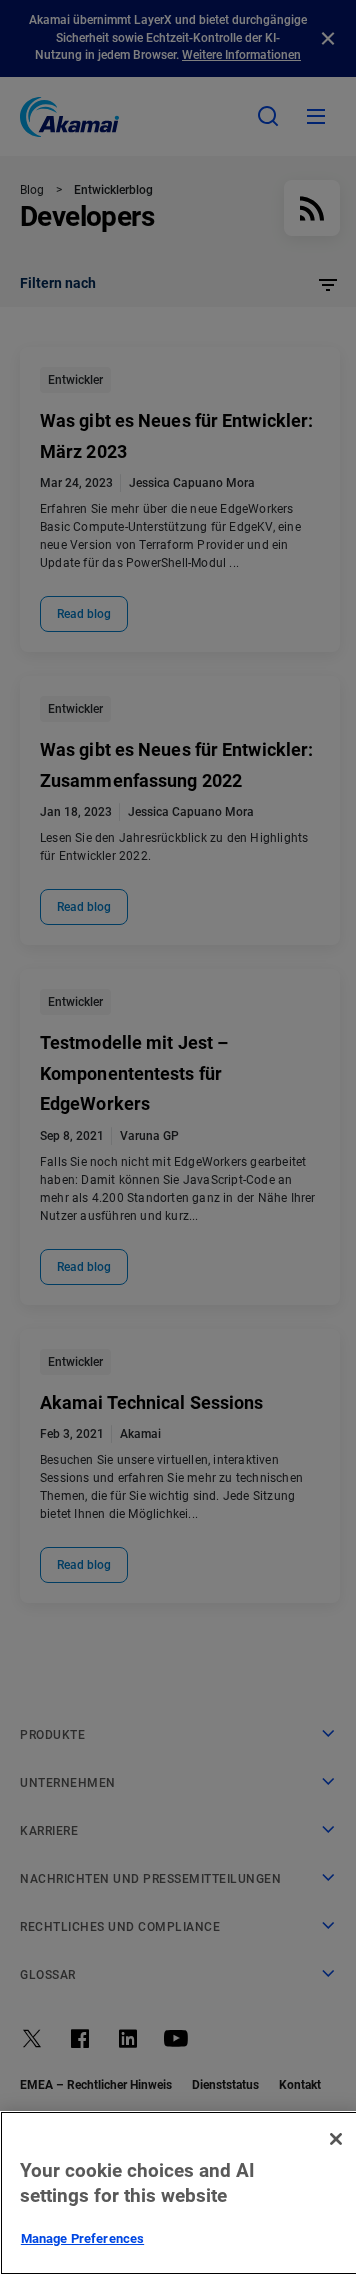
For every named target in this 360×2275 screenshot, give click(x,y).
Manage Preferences (82, 2238)
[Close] (336, 2139)
